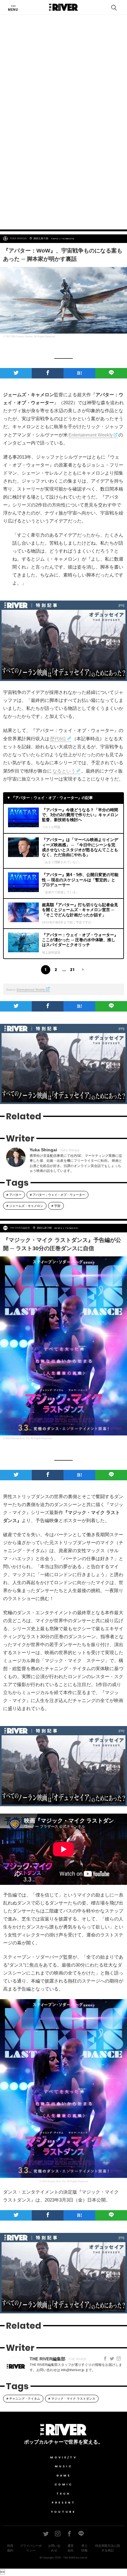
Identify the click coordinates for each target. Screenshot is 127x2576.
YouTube (63, 2512)
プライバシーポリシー (31, 2548)
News (59, 1228)
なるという (64, 771)
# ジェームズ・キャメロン (25, 1206)
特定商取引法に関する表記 (108, 2548)
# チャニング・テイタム (23, 2399)
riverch (84, 2558)
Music (64, 2466)
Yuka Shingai (18, 239)
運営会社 (71, 2548)
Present (64, 2503)
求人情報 (84, 2548)
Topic (55, 239)
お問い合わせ (54, 2548)
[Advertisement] (63, 155)
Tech (63, 2494)
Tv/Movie (68, 239)
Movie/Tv (64, 2457)
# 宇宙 (56, 1206)
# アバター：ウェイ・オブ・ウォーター (57, 1195)
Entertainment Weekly (91, 435)
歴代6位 (58, 739)
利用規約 (10, 2548)
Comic (64, 2484)
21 (72, 970)
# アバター (14, 1195)
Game (64, 2476)
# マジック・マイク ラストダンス (72, 2399)
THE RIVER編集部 (20, 1228)
